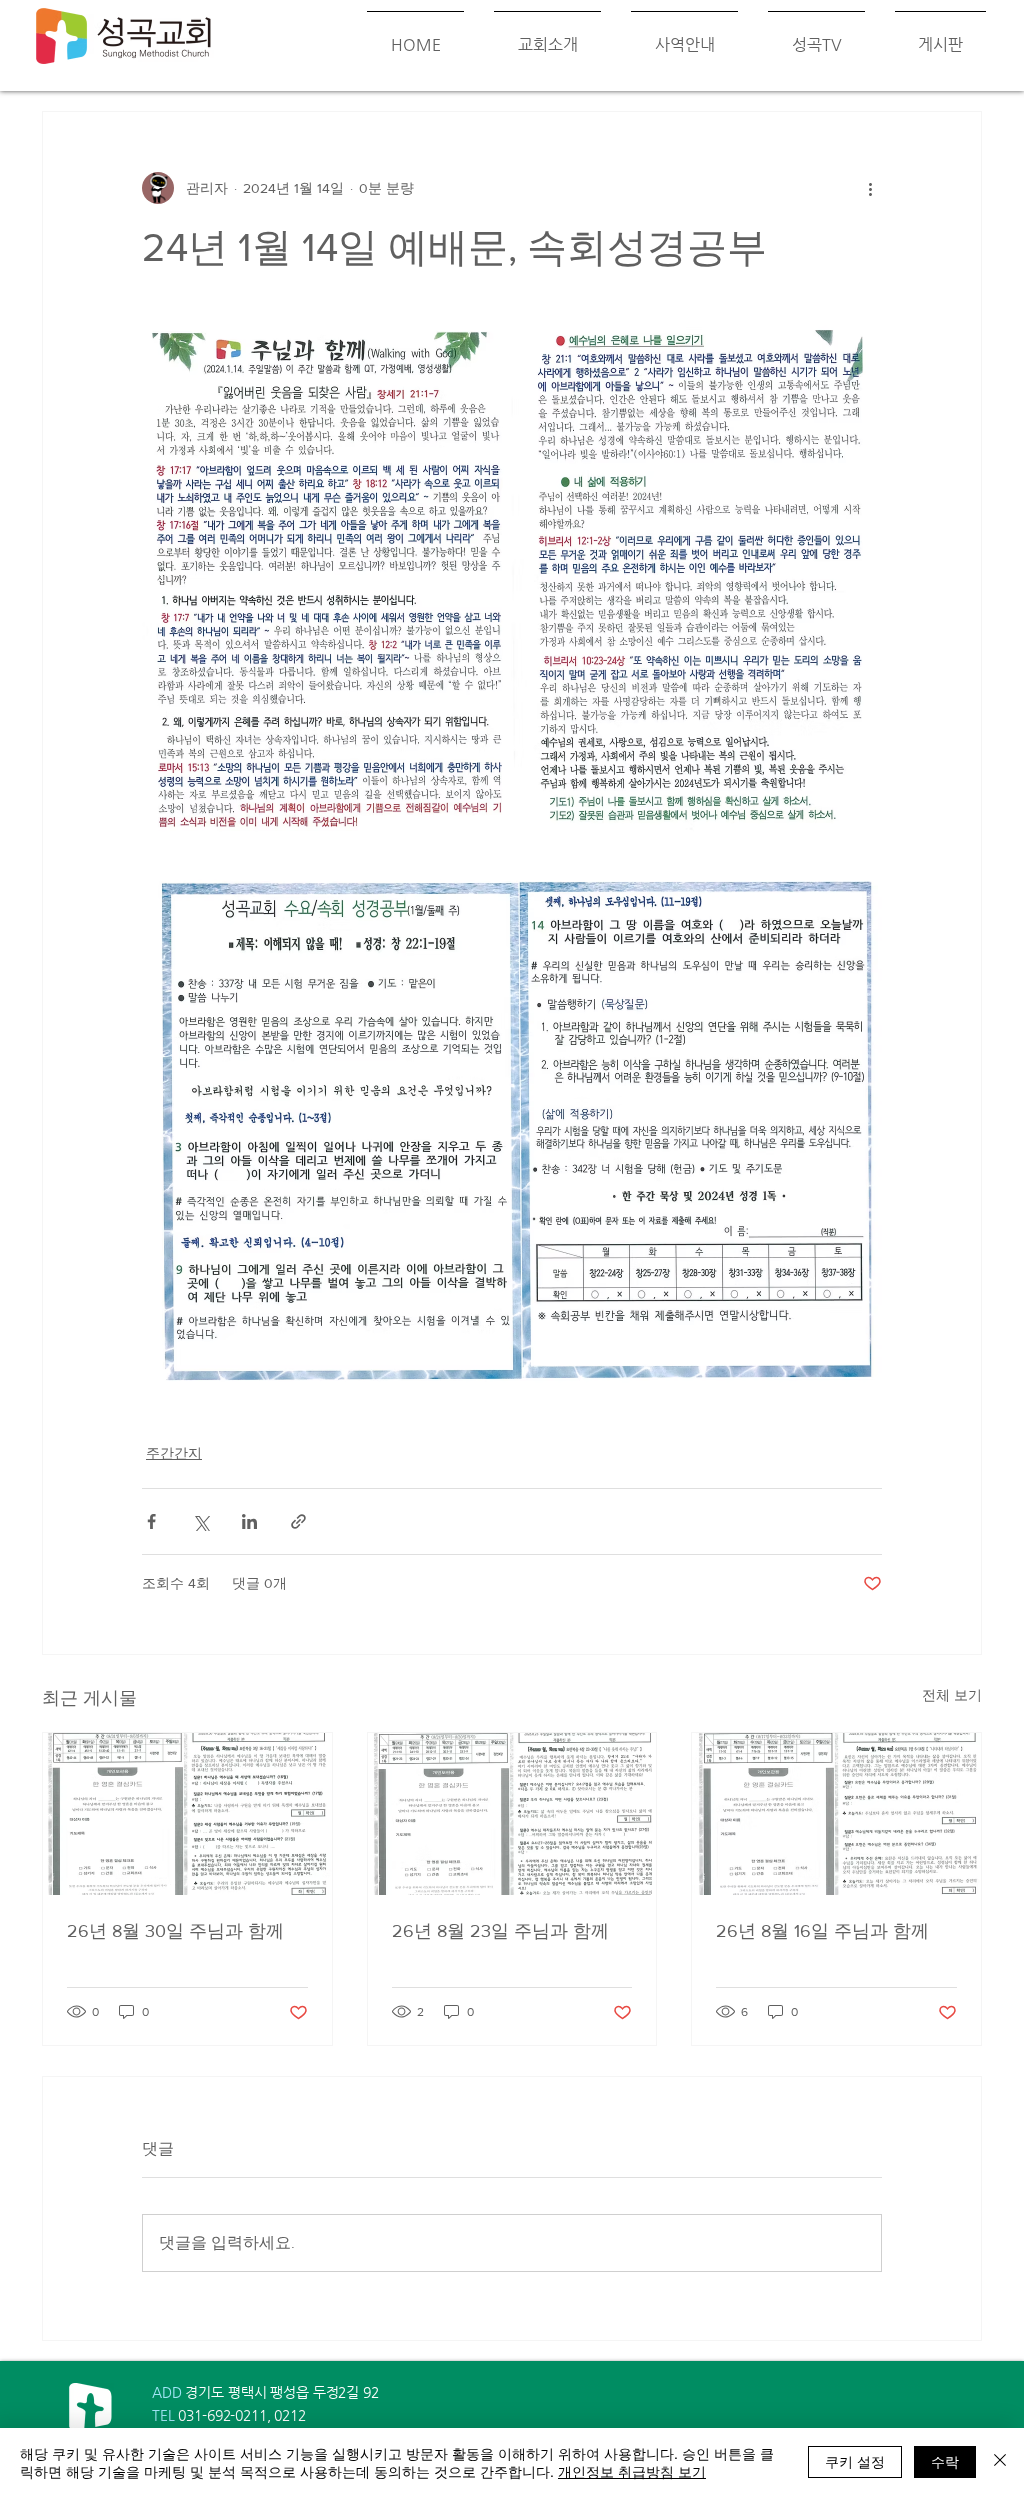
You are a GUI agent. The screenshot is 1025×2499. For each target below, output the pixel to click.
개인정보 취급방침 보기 (632, 2471)
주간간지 (174, 1453)
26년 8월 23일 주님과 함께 (500, 1931)
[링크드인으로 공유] (249, 1521)
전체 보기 (952, 1695)
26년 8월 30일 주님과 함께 (175, 1931)
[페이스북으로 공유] (151, 1521)
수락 (945, 2461)
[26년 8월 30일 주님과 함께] (187, 1814)
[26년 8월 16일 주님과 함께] (836, 1814)
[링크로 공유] (298, 1521)
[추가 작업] (870, 188)
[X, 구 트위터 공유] (200, 1521)
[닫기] (1000, 2462)
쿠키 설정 (855, 2461)
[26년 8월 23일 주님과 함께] (512, 1814)
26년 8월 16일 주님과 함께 (822, 1931)
